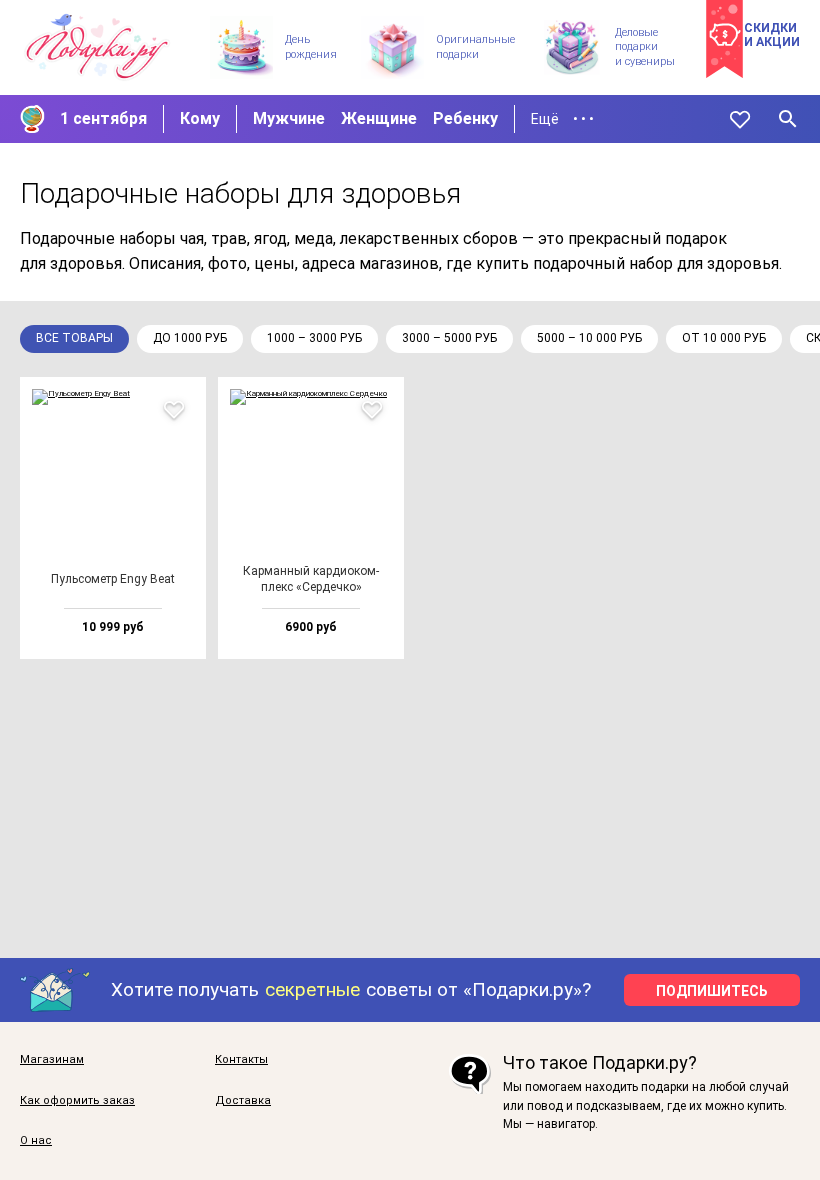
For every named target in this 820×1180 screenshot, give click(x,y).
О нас (36, 1141)
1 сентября (103, 118)
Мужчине (289, 118)
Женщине (379, 118)
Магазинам (52, 1060)
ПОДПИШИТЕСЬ (712, 991)
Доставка (243, 1101)
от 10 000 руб (724, 338)
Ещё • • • (562, 119)
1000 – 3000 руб (314, 338)
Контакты (241, 1060)
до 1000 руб (190, 338)
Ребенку (465, 118)
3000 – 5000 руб (449, 338)
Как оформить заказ (77, 1101)
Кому (200, 118)
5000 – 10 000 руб (589, 338)
